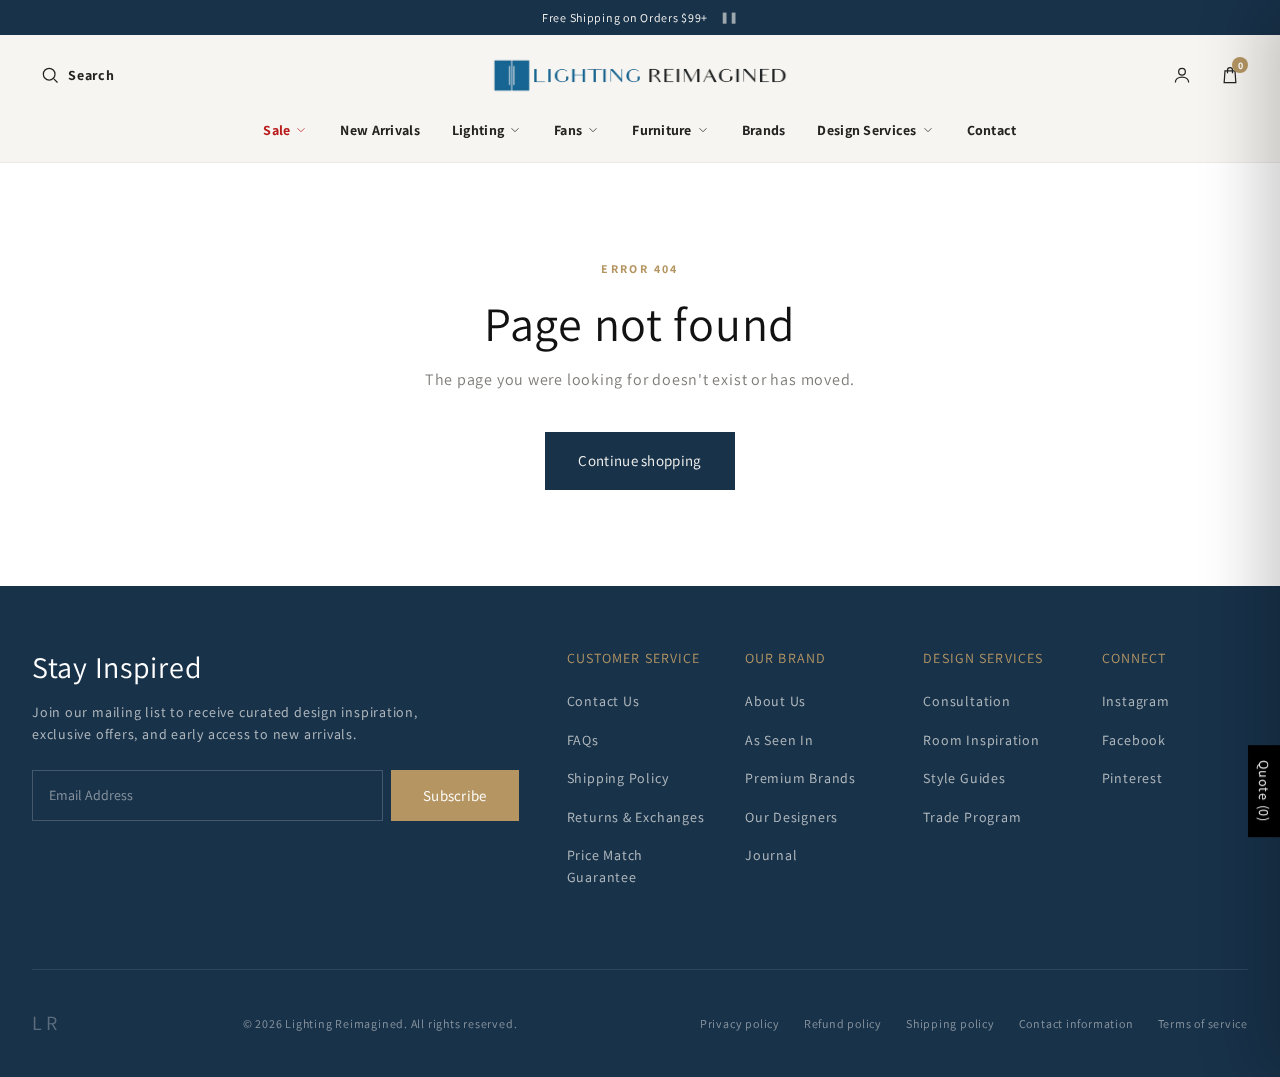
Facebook (1134, 740)
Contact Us (603, 701)
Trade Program (972, 817)
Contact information (1076, 1023)
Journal (771, 855)
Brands (764, 130)
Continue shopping (639, 460)
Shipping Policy (618, 778)
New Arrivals (379, 130)
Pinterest (1132, 778)
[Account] (1182, 75)
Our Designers (791, 817)
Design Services (866, 130)
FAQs (583, 740)
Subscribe (455, 795)
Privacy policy (740, 1023)
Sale (276, 130)
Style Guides (964, 778)
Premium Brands (800, 778)
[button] (77, 75)
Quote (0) (1264, 792)
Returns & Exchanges (636, 817)
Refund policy (843, 1023)
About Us (775, 701)
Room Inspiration (981, 740)
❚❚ (729, 17)
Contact (992, 130)
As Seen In (779, 740)
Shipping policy (950, 1023)
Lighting (478, 130)
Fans (568, 130)
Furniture (662, 130)
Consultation (966, 701)
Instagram (1136, 701)
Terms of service (1203, 1023)
